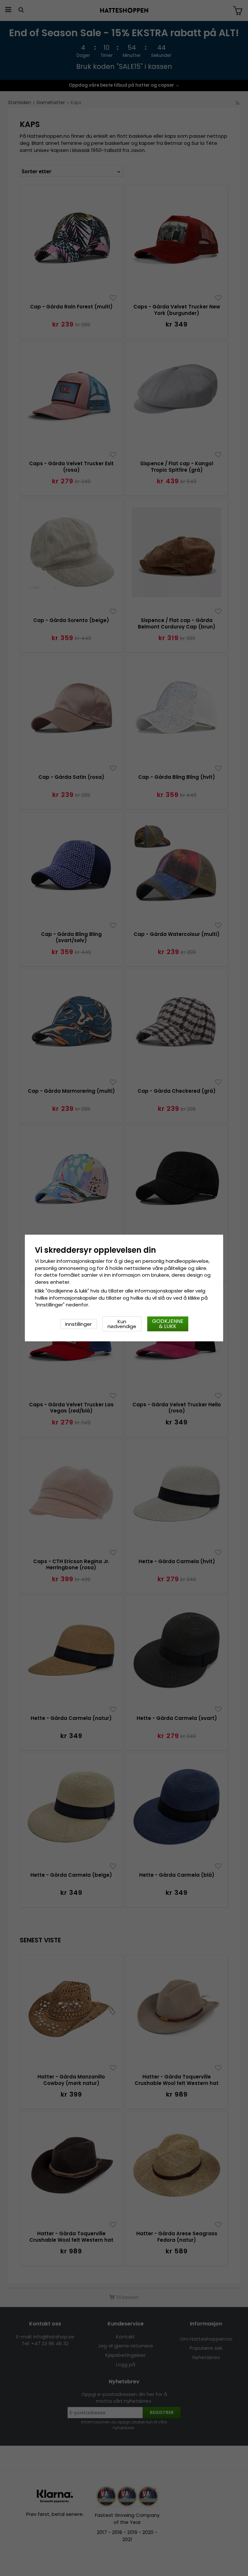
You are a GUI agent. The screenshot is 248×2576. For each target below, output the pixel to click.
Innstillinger (78, 1324)
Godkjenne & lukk (168, 1324)
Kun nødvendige (122, 1324)
